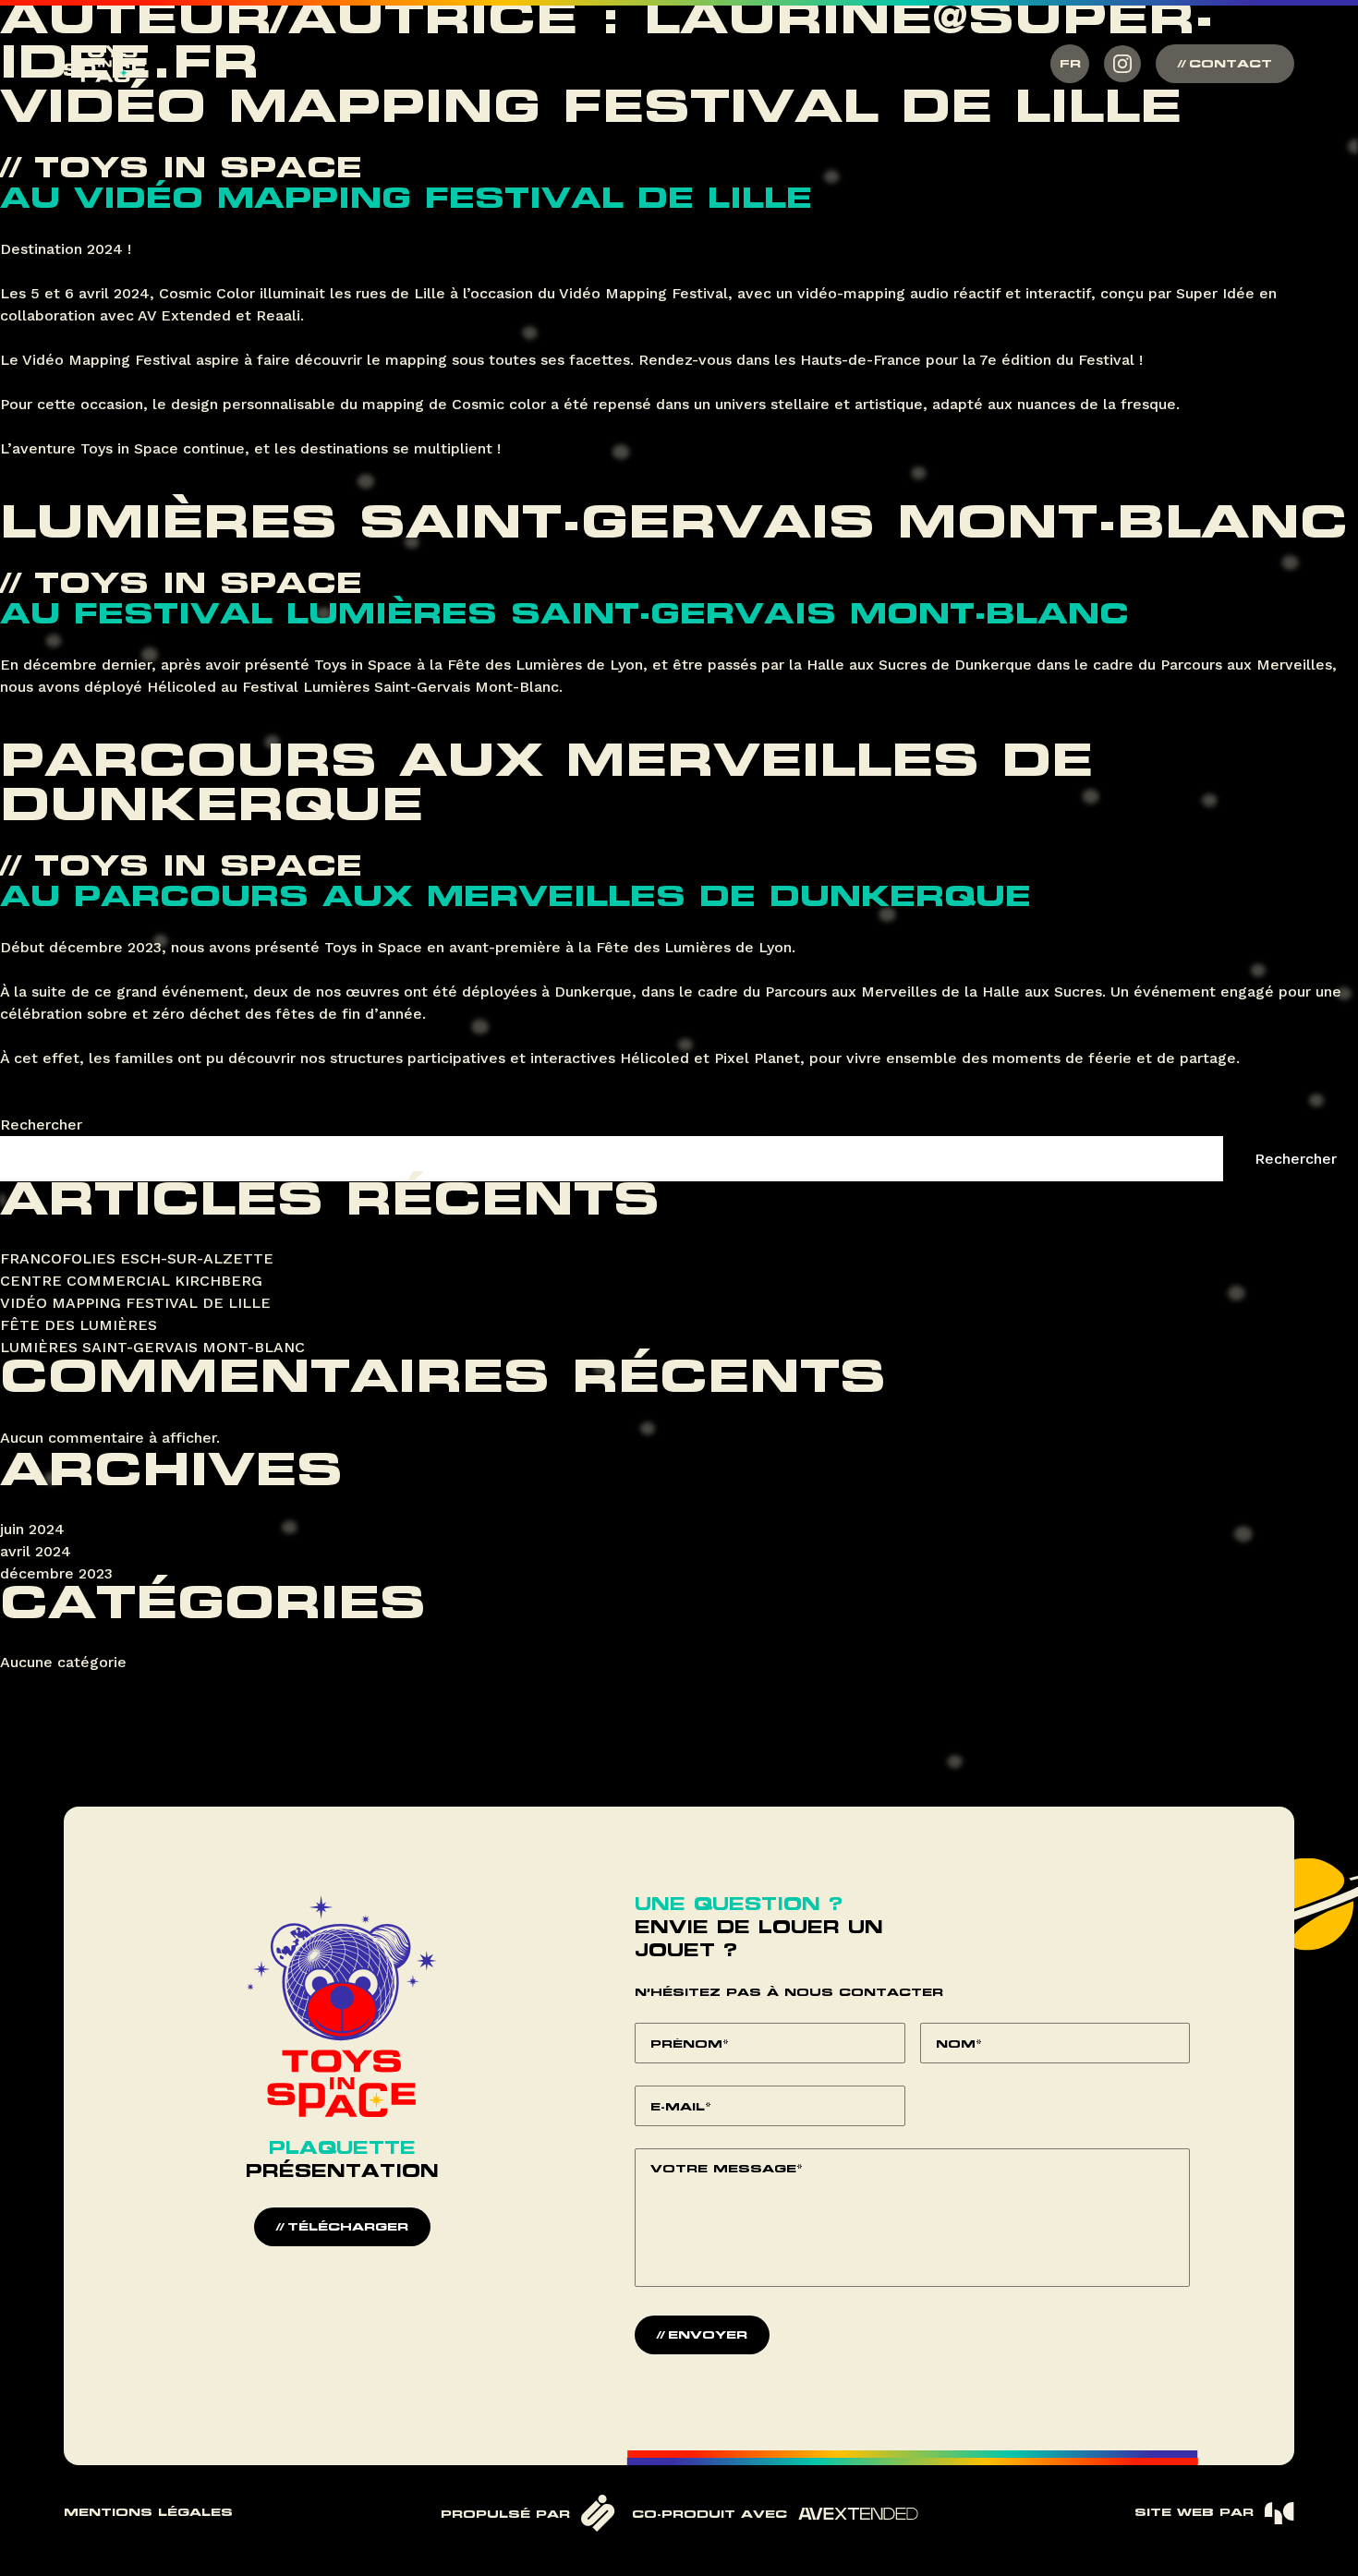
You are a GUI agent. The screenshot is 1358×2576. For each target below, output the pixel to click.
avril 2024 (36, 1551)
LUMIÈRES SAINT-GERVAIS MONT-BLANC (674, 526)
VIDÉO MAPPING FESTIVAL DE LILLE (591, 111)
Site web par (1194, 2513)
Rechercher (41, 1125)
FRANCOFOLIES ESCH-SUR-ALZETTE (137, 1258)
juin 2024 (32, 1529)
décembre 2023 (56, 1573)
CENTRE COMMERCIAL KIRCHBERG (131, 1281)
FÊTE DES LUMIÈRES (79, 1325)
